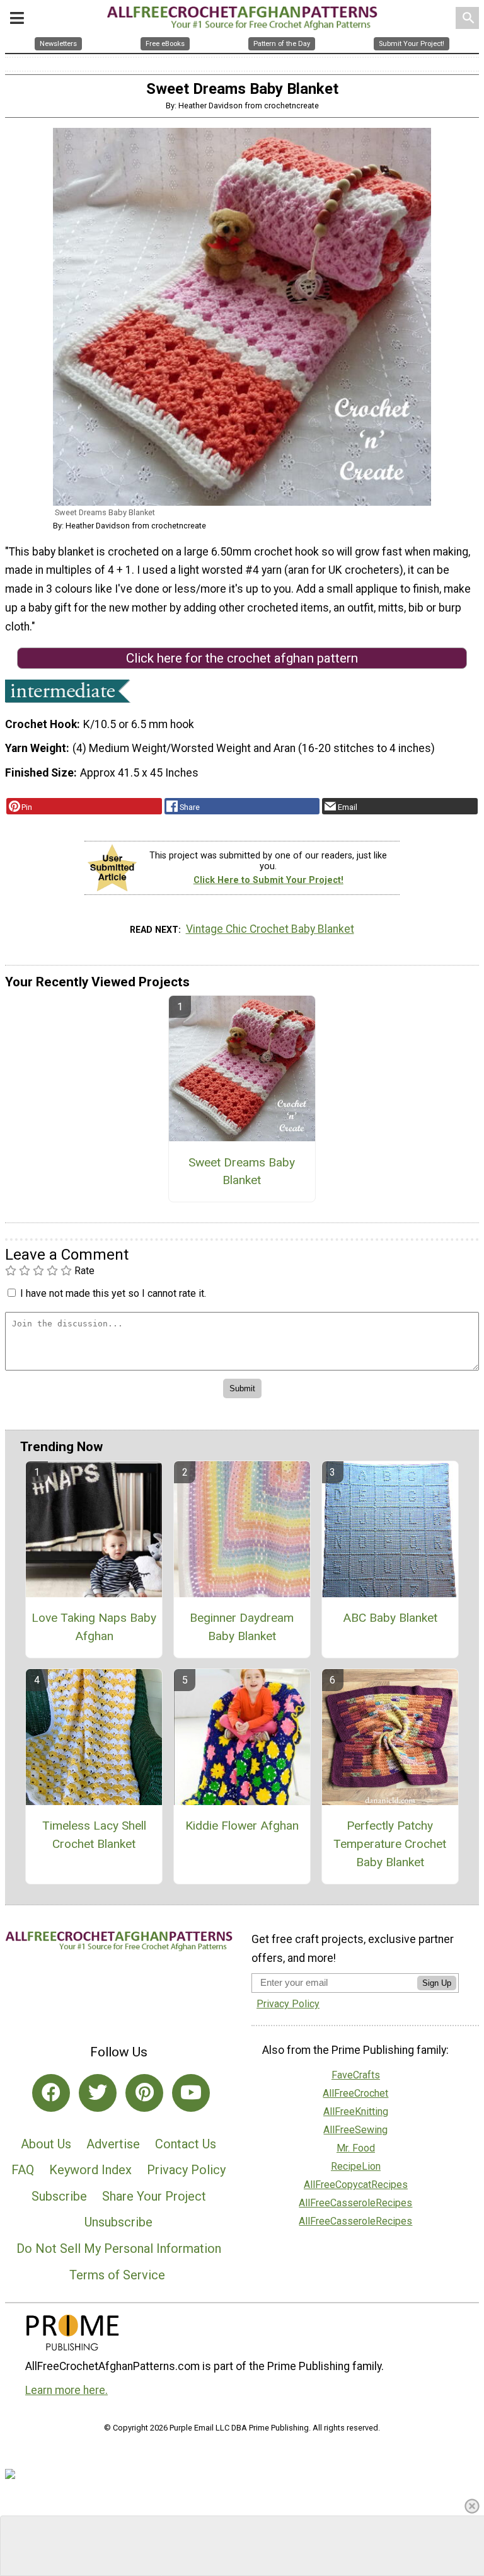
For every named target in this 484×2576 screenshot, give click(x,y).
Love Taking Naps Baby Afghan (94, 1627)
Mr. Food (356, 2148)
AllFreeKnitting (356, 2112)
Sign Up (437, 1983)
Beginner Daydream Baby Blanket (242, 1627)
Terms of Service (117, 2275)
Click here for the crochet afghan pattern (242, 658)
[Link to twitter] (98, 2093)
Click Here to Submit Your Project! (268, 880)
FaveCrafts (356, 2075)
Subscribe (59, 2196)
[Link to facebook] (51, 2093)
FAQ (23, 2170)
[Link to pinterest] (144, 2093)
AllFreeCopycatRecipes (356, 2185)
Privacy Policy (186, 2170)
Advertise (113, 2144)
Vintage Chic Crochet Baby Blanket (270, 929)
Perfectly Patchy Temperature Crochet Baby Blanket (390, 1844)
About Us (46, 2144)
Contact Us (186, 2144)
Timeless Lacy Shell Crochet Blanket (94, 1835)
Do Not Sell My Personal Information (119, 2248)
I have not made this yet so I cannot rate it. (113, 1293)
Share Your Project (154, 2196)
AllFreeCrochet (355, 2093)
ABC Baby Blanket (390, 1618)
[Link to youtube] (191, 2093)
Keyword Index (90, 2170)
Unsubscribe (118, 2222)
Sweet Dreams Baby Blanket (242, 1171)
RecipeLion (356, 2166)
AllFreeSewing (355, 2130)
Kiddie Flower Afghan (242, 1826)
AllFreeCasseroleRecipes (355, 2203)
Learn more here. (66, 2390)
